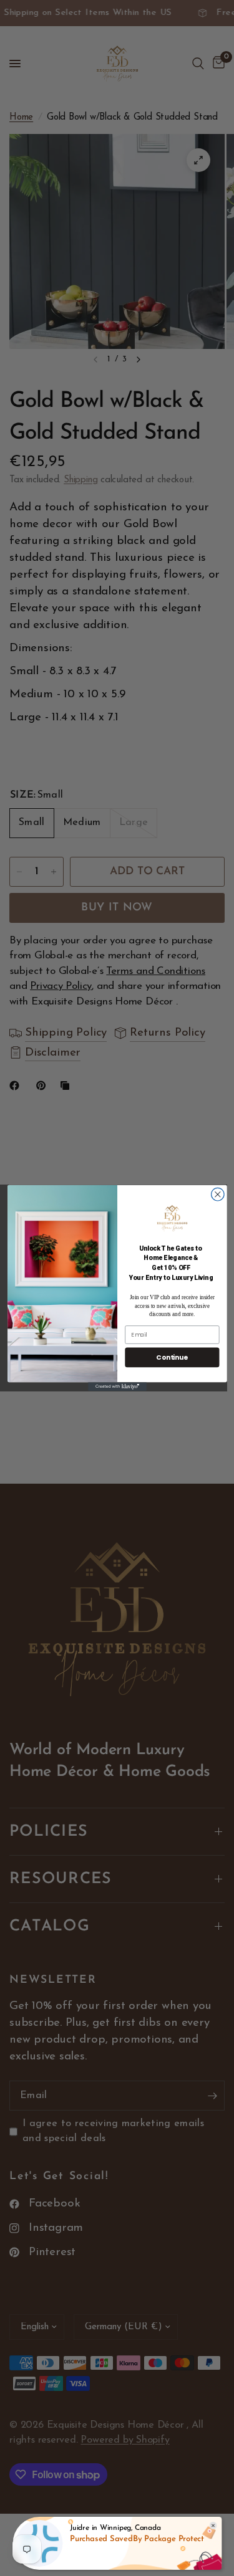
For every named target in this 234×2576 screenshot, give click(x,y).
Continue (172, 1357)
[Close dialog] (217, 1194)
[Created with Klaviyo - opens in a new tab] (117, 1386)
